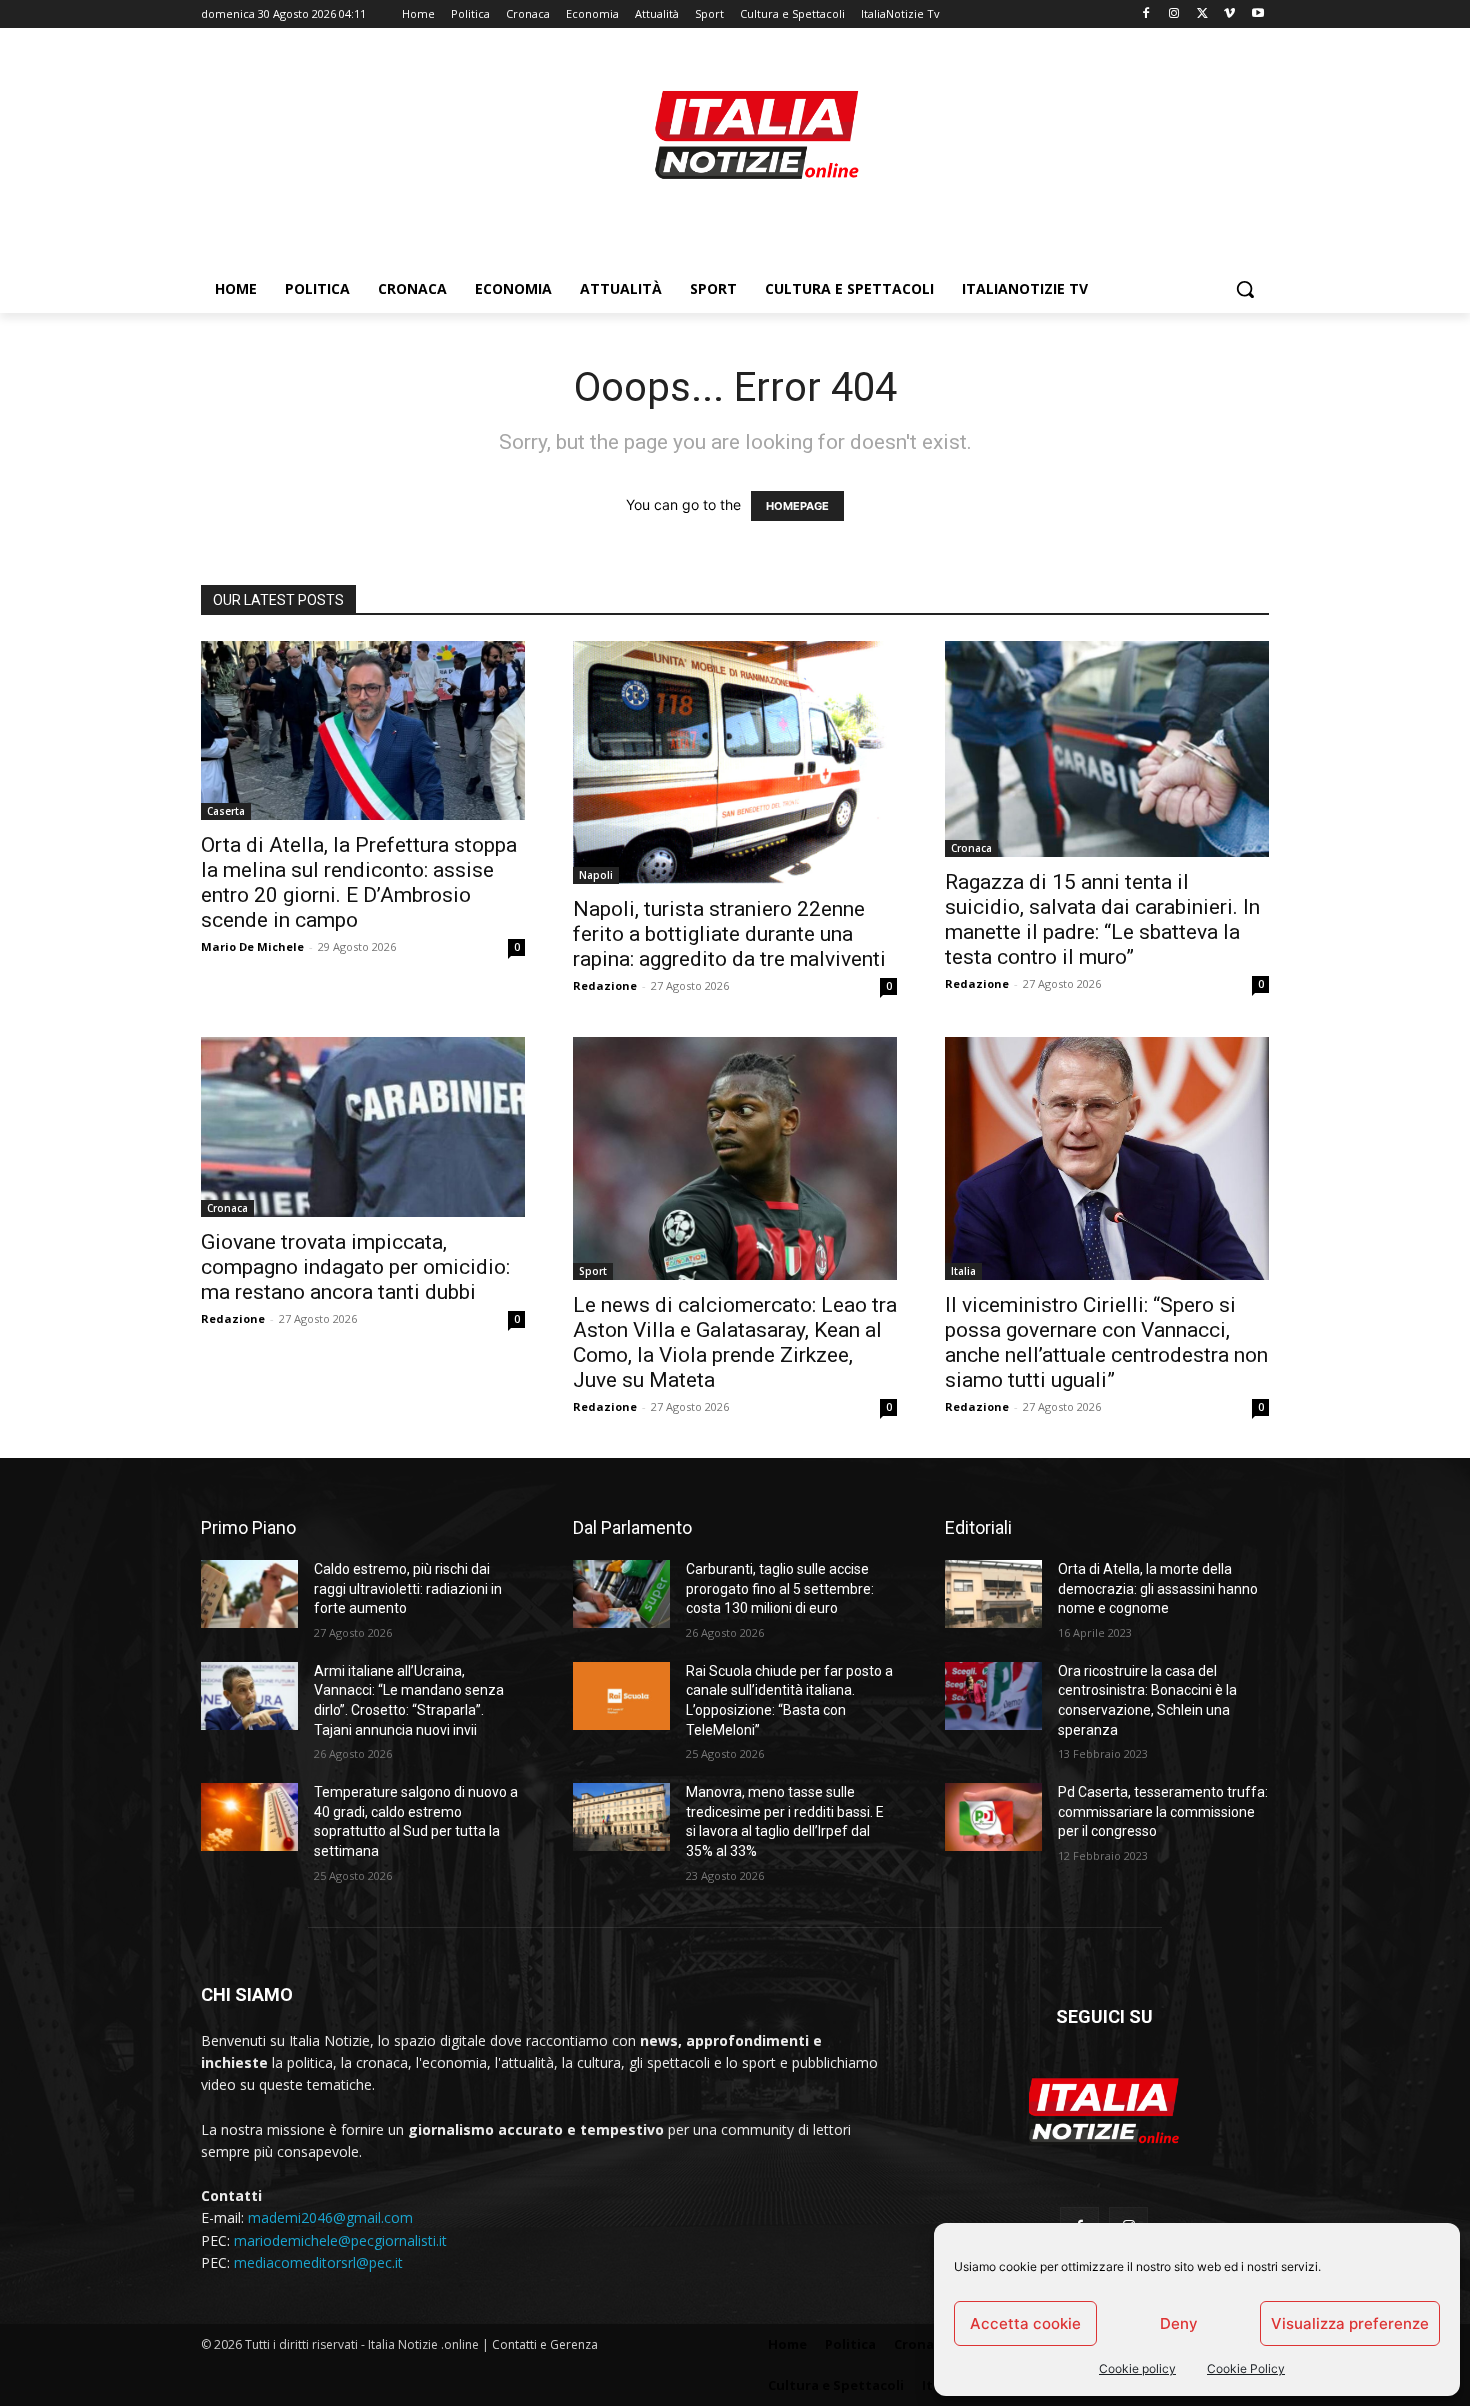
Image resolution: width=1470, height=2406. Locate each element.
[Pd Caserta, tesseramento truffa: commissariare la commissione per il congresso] (993, 1817)
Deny (1179, 2323)
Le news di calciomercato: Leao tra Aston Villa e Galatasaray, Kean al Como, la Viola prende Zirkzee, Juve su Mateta (735, 1342)
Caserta (226, 811)
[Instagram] (1174, 14)
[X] (1202, 14)
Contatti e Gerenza (545, 2344)
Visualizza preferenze (1350, 2323)
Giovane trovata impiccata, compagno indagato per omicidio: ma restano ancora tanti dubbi (355, 1267)
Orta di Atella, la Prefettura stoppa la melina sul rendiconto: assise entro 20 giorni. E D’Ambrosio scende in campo (359, 882)
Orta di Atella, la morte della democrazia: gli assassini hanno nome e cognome (1158, 1588)
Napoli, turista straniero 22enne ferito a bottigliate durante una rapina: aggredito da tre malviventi (729, 934)
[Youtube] (1257, 14)
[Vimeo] (1229, 14)
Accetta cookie (1025, 2323)
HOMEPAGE (797, 506)
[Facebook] (1146, 14)
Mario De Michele (252, 946)
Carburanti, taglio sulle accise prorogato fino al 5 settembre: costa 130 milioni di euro (780, 1588)
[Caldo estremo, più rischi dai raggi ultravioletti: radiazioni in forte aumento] (249, 1594)
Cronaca (971, 848)
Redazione (605, 985)
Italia (963, 1271)
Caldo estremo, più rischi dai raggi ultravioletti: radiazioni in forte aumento (408, 1588)
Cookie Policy (1246, 2368)
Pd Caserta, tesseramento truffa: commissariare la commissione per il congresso (1163, 1811)
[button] (1245, 289)
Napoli (596, 875)
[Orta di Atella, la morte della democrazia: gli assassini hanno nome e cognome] (993, 1594)
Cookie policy (1137, 2368)
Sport (593, 1271)
